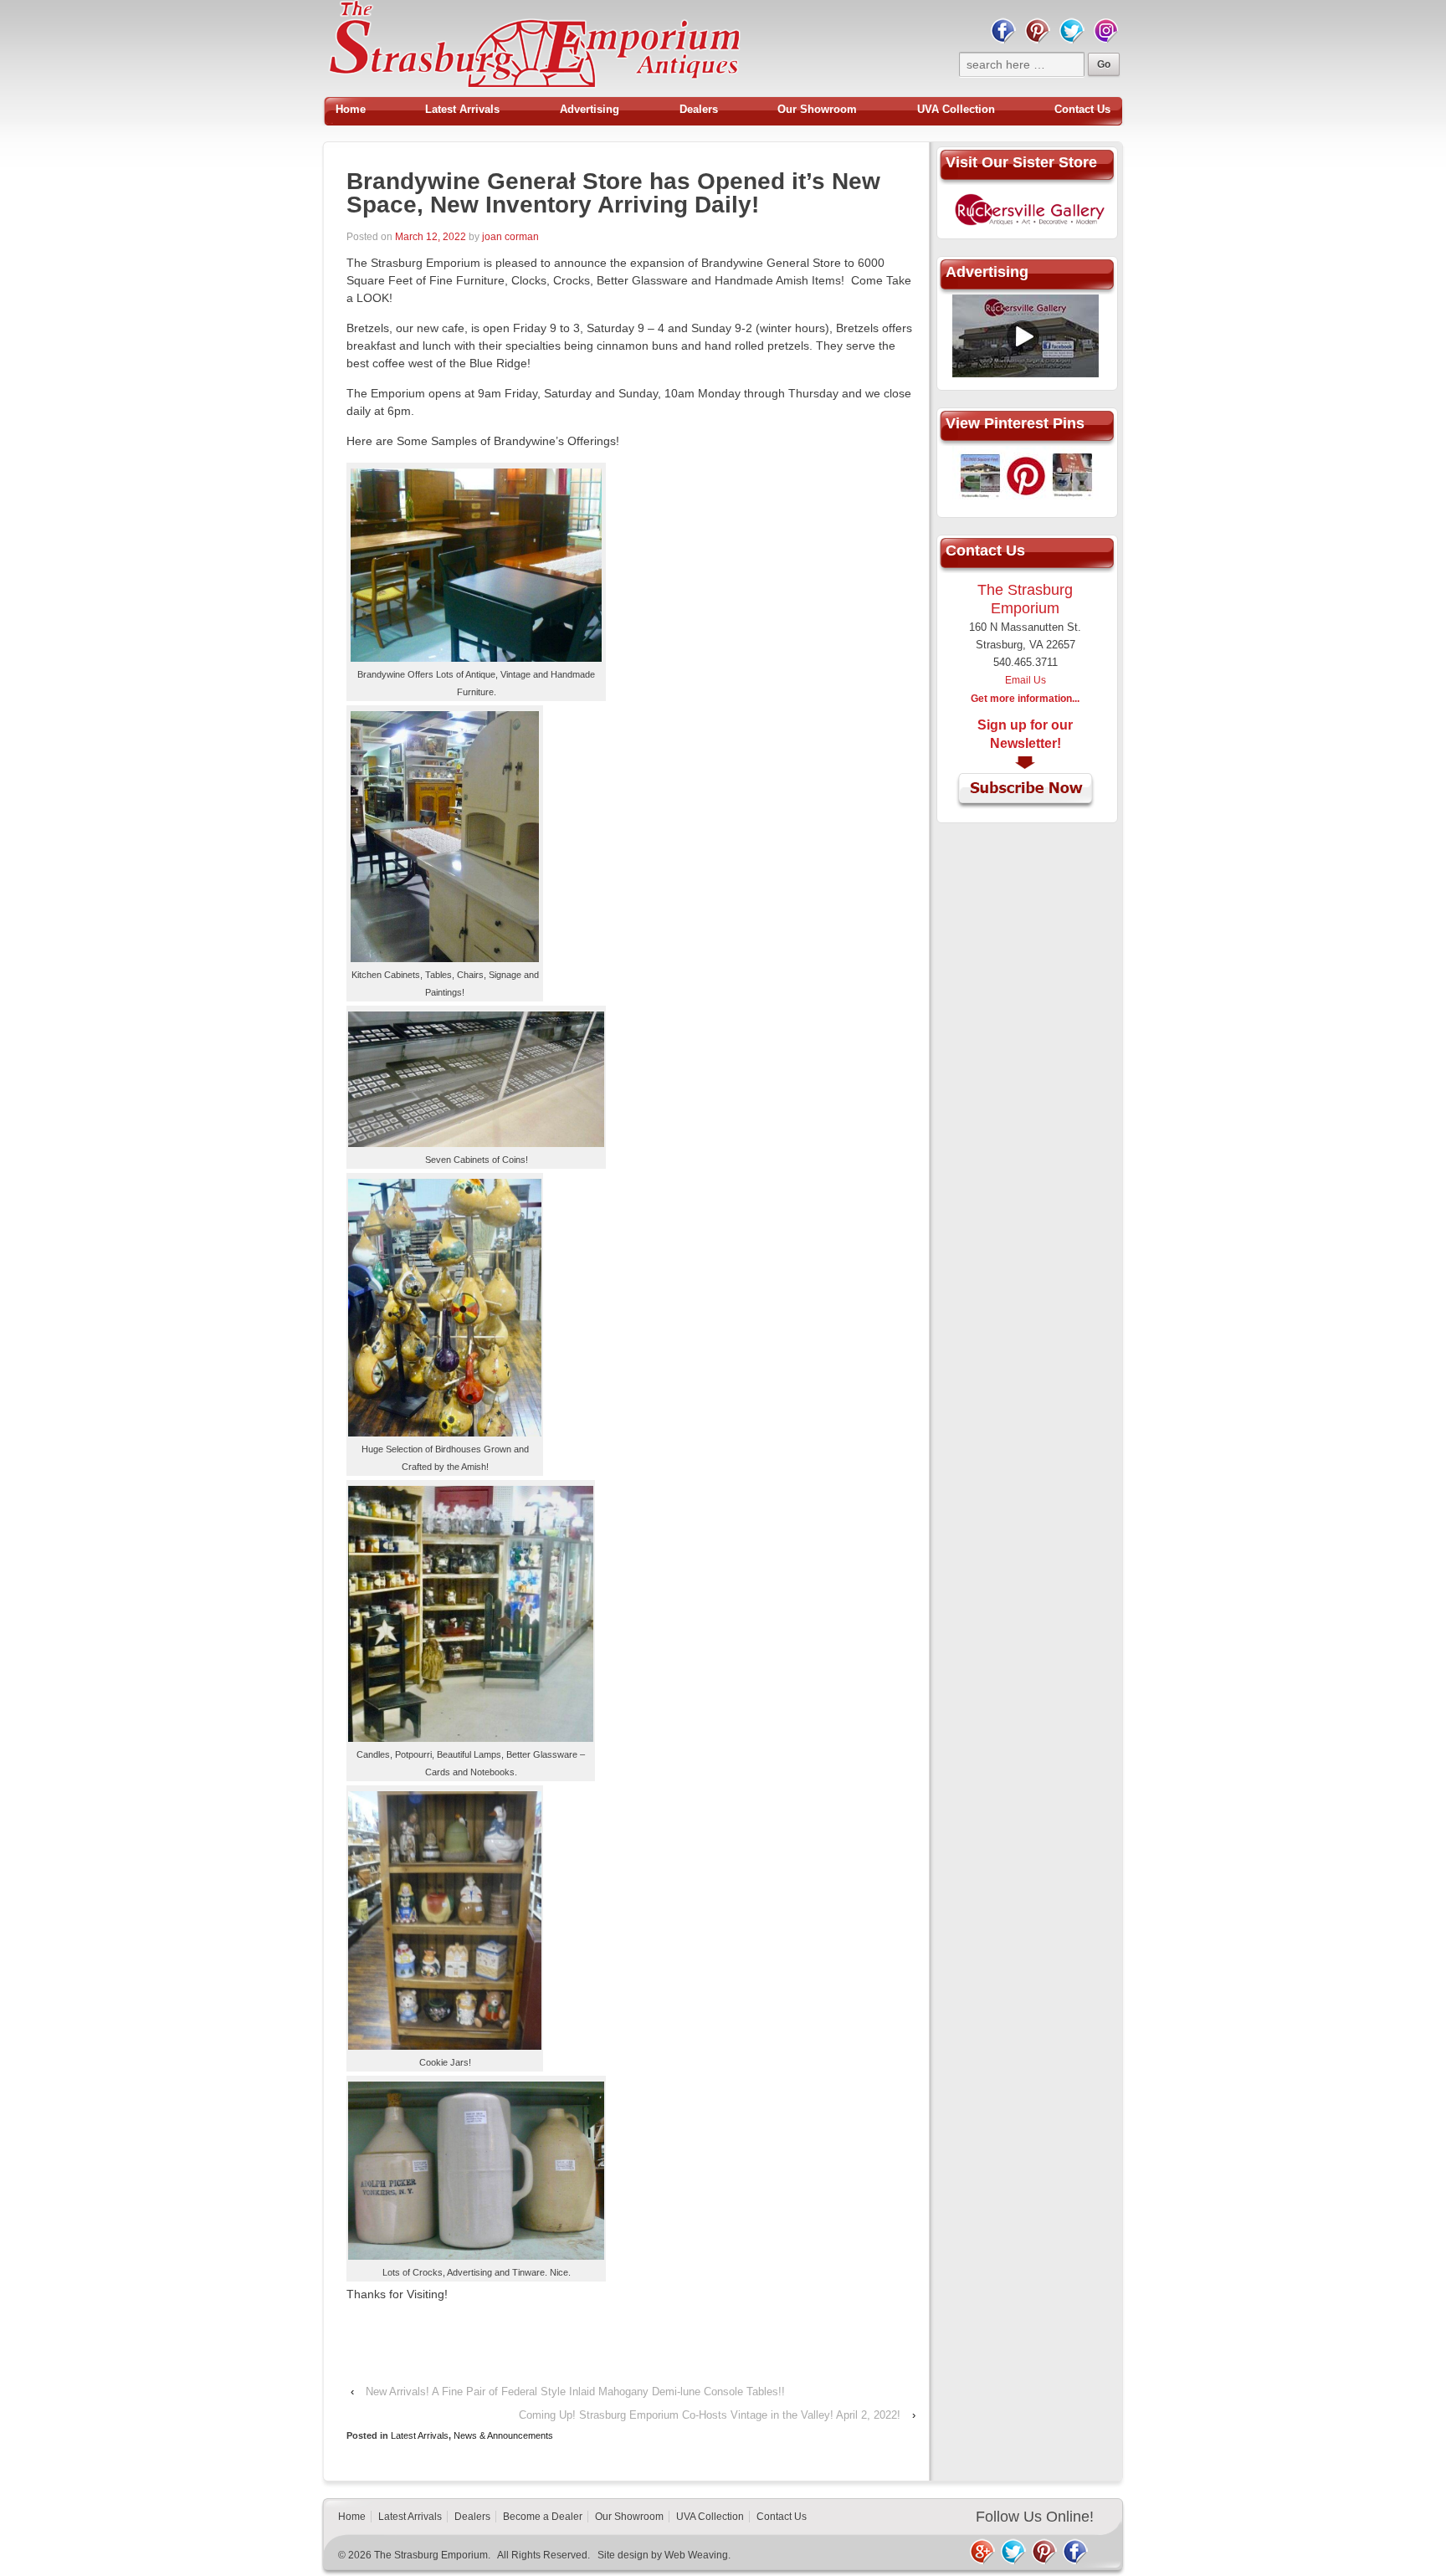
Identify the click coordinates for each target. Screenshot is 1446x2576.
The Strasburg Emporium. (432, 2555)
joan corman (510, 237)
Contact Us (1082, 109)
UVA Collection (956, 109)
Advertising (590, 109)
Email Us (1026, 680)
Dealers (699, 109)
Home (351, 109)
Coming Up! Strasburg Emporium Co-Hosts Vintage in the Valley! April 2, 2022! (710, 2415)
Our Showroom (817, 109)
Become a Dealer (543, 2517)
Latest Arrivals (462, 109)
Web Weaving (696, 2555)
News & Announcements (503, 2435)
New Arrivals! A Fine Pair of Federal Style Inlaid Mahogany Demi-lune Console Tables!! (575, 2392)
